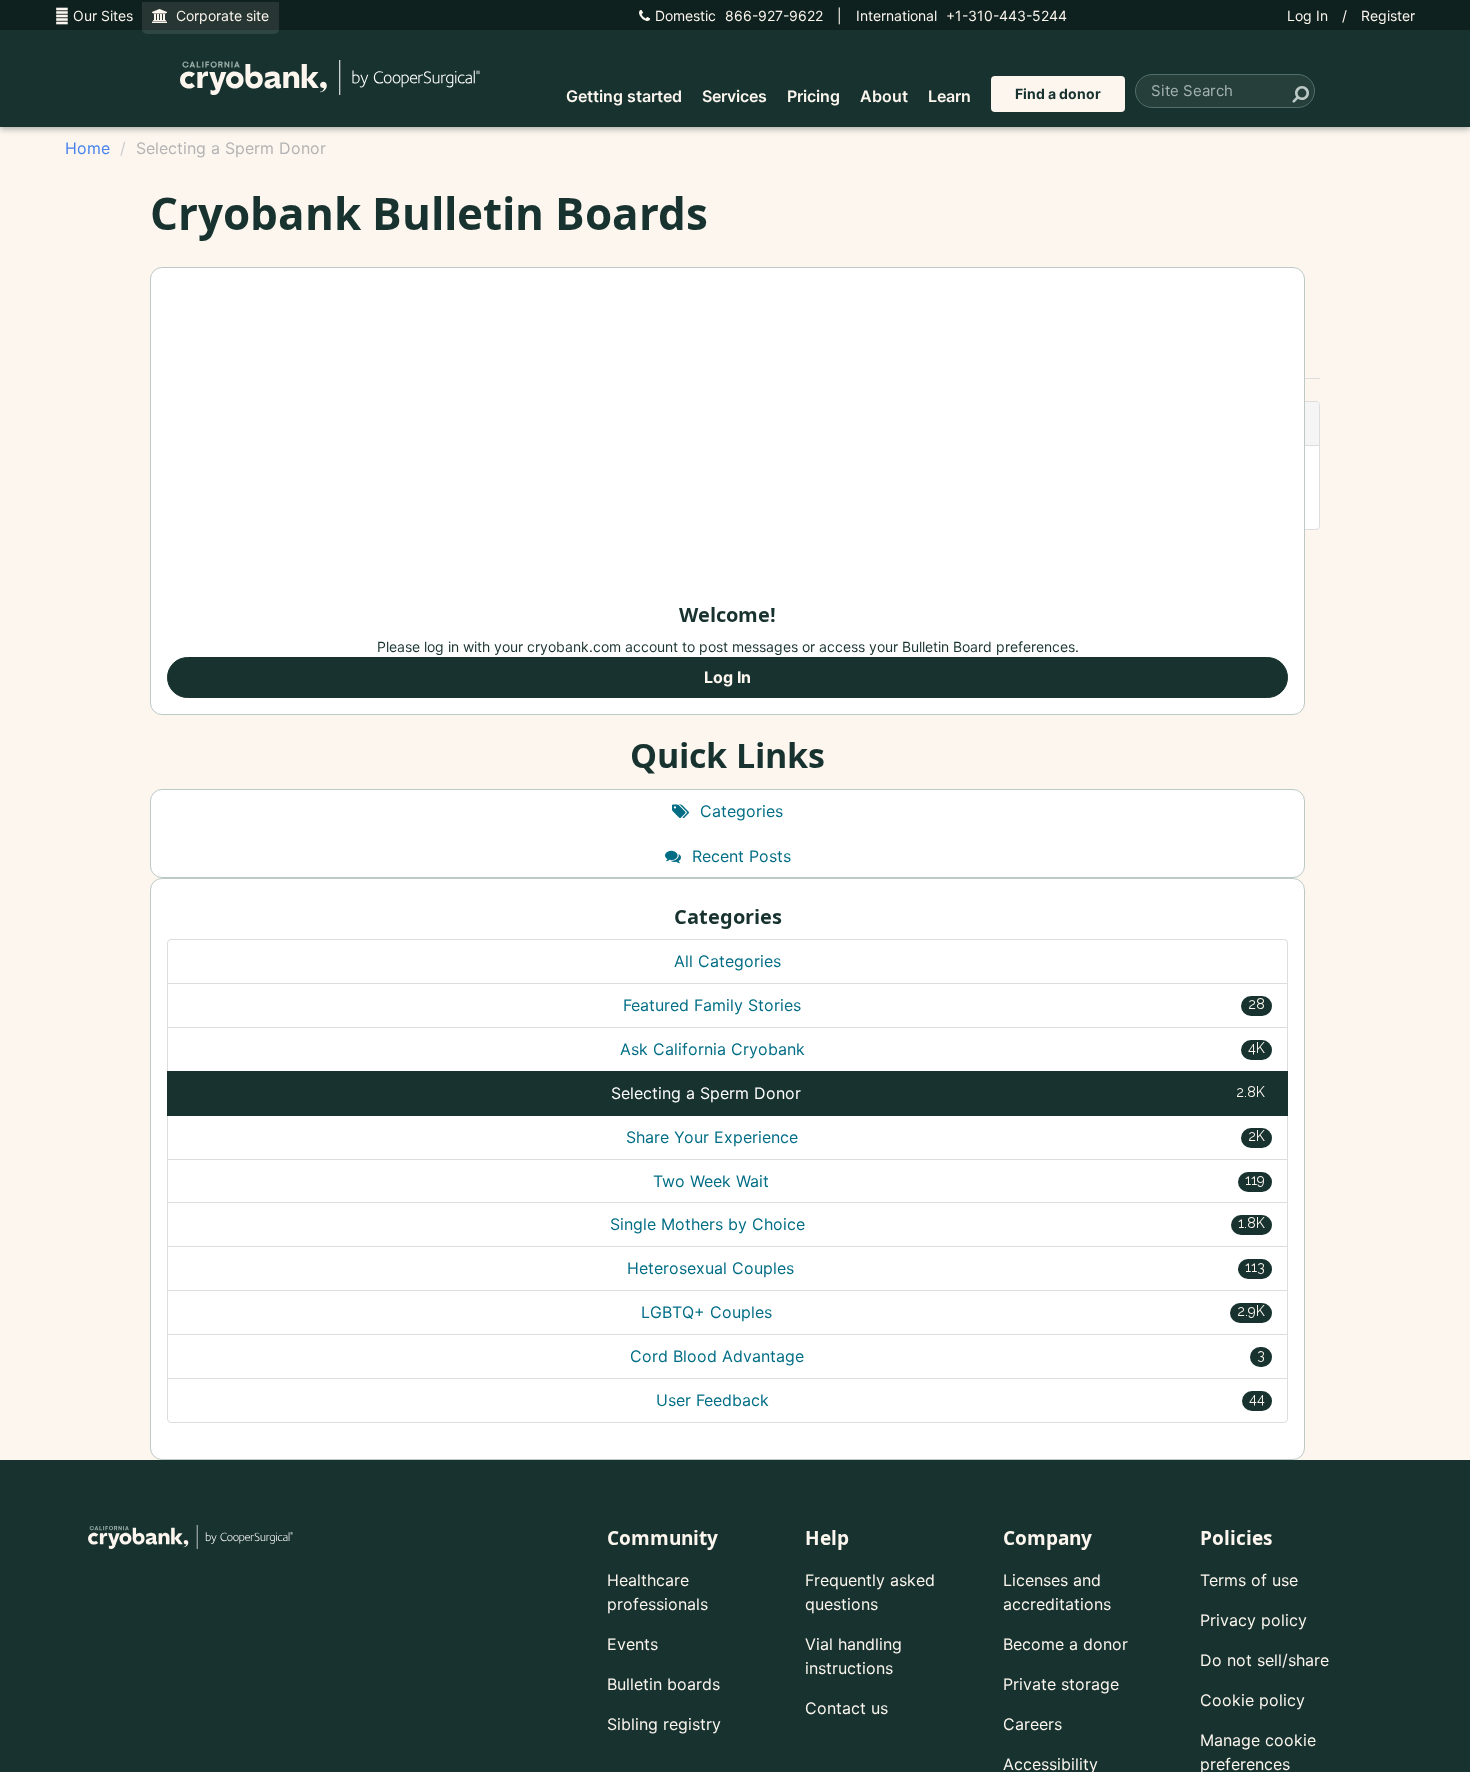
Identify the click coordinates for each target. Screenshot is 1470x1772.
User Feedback (960, 1400)
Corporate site (218, 15)
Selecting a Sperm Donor (938, 1093)
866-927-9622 (739, 15)
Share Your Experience (945, 1137)
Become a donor (1065, 1644)
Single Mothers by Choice (938, 1224)
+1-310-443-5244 (961, 15)
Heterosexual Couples (946, 1268)
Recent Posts (739, 856)
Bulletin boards (663, 1684)
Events (632, 1644)
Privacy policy (1253, 1620)
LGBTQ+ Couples (953, 1312)
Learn (949, 96)
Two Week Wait (959, 1181)
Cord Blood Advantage (948, 1356)
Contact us (846, 1708)
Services (734, 96)
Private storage (1061, 1684)
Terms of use (1249, 1580)
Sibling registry (664, 1724)
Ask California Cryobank (943, 1049)
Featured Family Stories (944, 1005)
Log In (1307, 15)
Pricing (813, 96)
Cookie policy (1252, 1700)
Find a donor (1058, 93)
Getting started (624, 96)
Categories (739, 811)
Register (1388, 15)
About (884, 96)
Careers (1032, 1724)
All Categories (727, 961)
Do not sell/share (1264, 1660)
